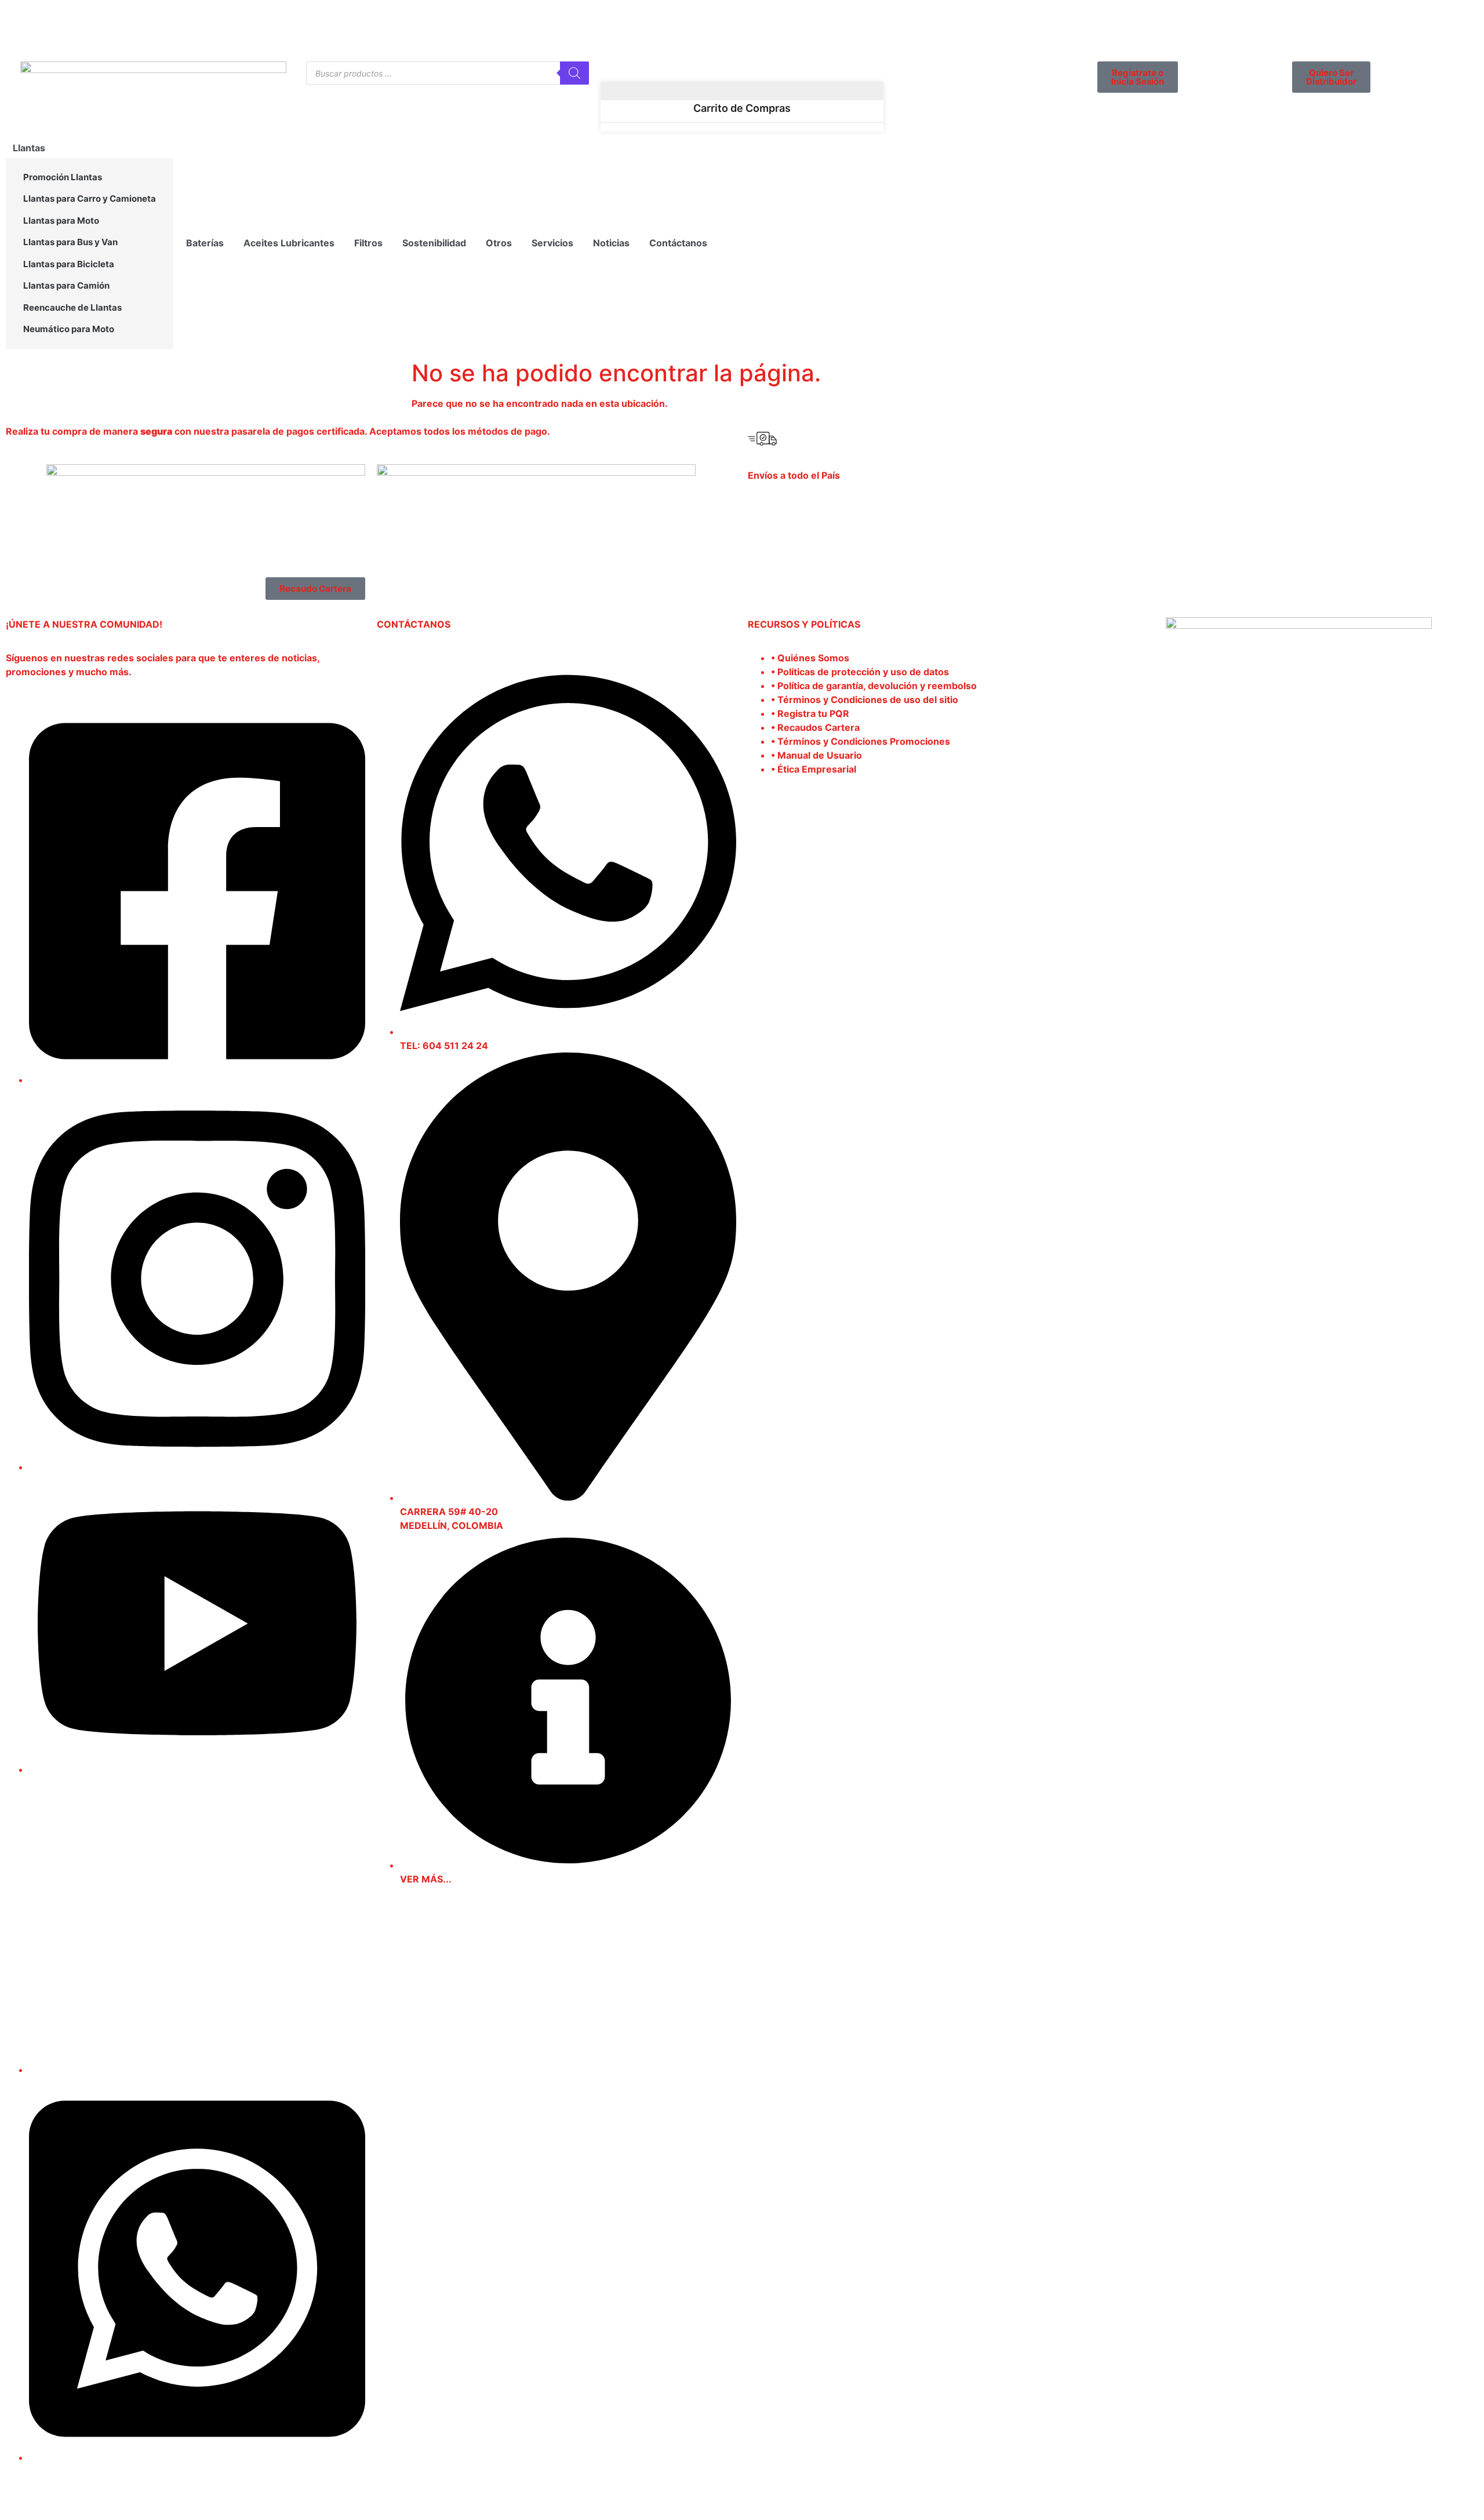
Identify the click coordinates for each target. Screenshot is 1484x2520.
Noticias (611, 243)
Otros (499, 243)
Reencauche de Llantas (72, 307)
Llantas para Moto (61, 221)
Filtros (368, 243)
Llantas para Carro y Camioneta (90, 199)
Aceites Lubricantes (289, 243)
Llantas (29, 148)
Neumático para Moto (69, 329)
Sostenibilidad (434, 243)
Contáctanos (678, 243)
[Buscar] (574, 73)
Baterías (205, 243)
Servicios (552, 243)
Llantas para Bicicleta (69, 264)
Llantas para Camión (66, 285)
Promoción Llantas (63, 177)
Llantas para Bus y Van (70, 242)
